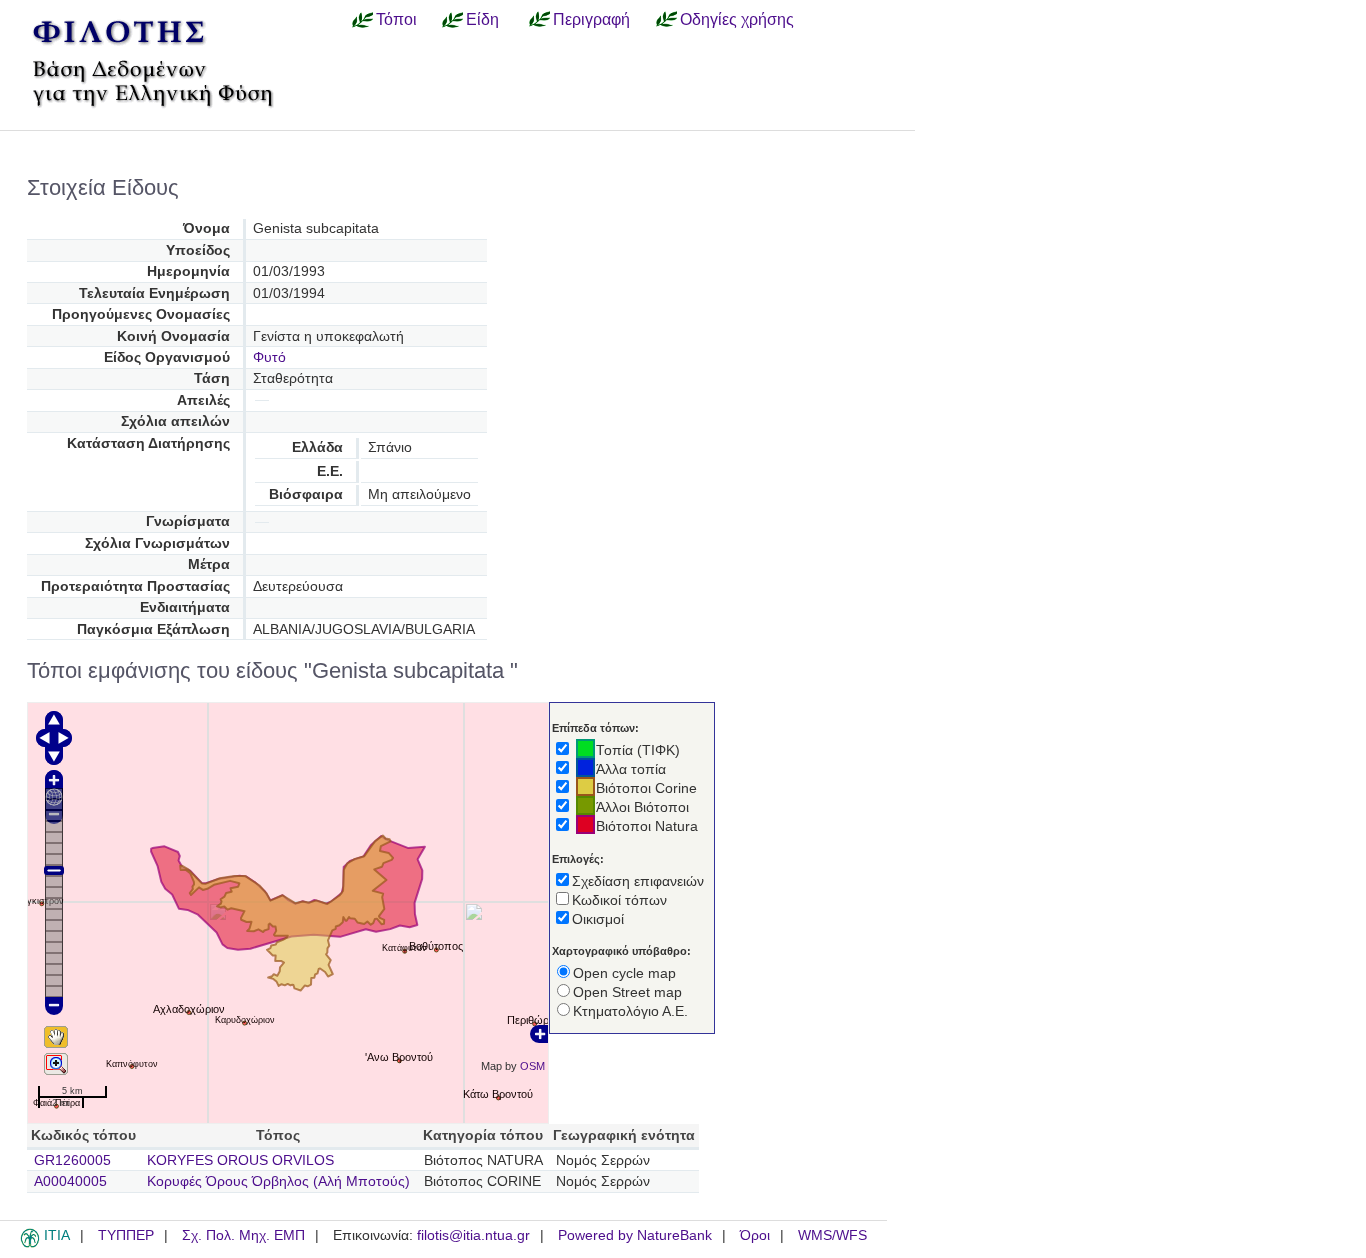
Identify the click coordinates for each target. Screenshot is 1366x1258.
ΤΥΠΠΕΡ (126, 1235)
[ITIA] (30, 1244)
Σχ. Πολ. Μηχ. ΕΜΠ (243, 1235)
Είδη (482, 19)
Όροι (755, 1235)
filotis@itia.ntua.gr (473, 1235)
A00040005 (70, 1181)
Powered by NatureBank (635, 1235)
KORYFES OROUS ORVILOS (240, 1160)
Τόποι (396, 19)
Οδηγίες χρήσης (737, 19)
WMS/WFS (832, 1235)
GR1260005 (72, 1160)
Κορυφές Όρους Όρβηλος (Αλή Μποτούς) (278, 1181)
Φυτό (269, 357)
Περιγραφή (591, 19)
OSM (532, 1066)
